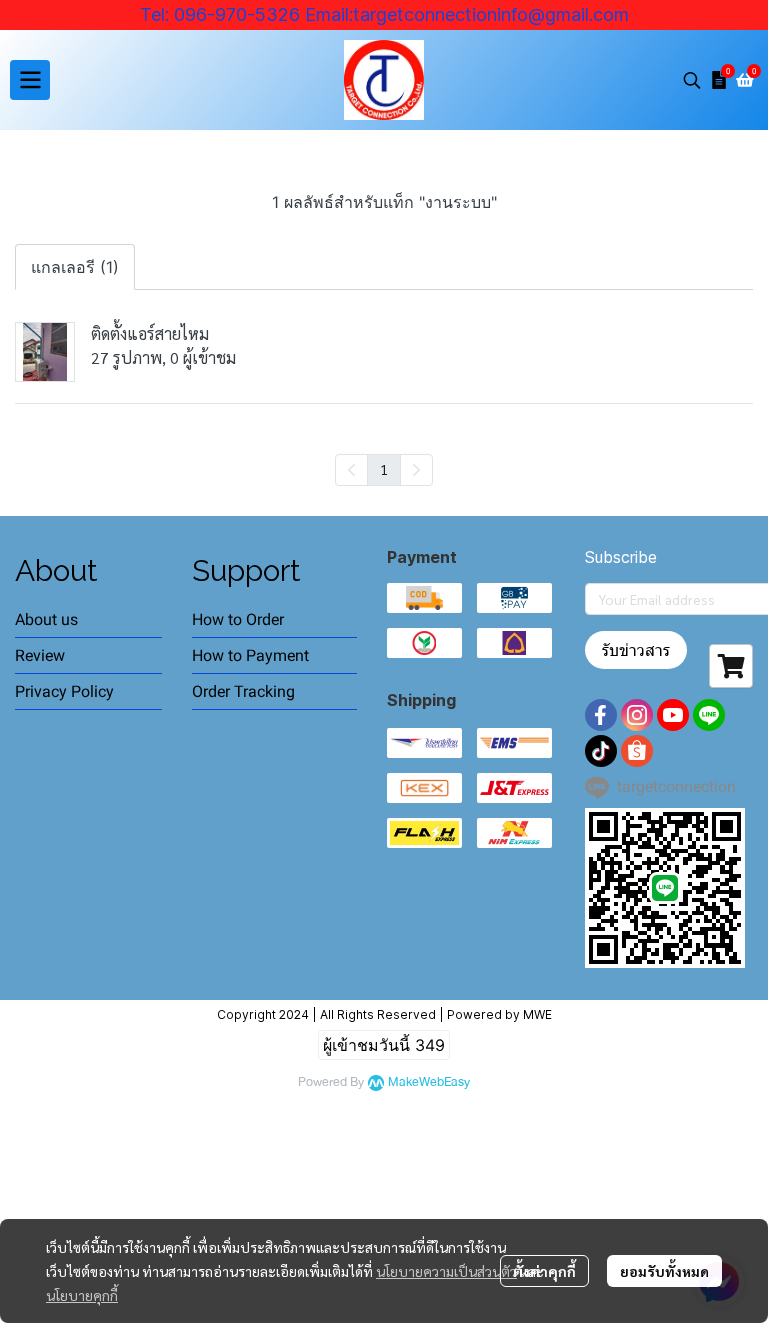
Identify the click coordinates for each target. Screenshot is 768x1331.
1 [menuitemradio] (384, 469)
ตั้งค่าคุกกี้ (544, 1271)
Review (40, 655)
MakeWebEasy (429, 1082)
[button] (692, 80)
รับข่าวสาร (636, 650)
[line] (709, 715)
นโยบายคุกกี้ (82, 1295)
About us (46, 619)
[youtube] (673, 715)
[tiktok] (601, 751)
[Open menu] (30, 80)
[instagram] (637, 715)
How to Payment (250, 655)
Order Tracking (243, 691)
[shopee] (637, 751)
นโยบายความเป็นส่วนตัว (446, 1271)
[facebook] (601, 715)
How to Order (238, 619)
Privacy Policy (64, 691)
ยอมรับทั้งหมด (664, 1271)
